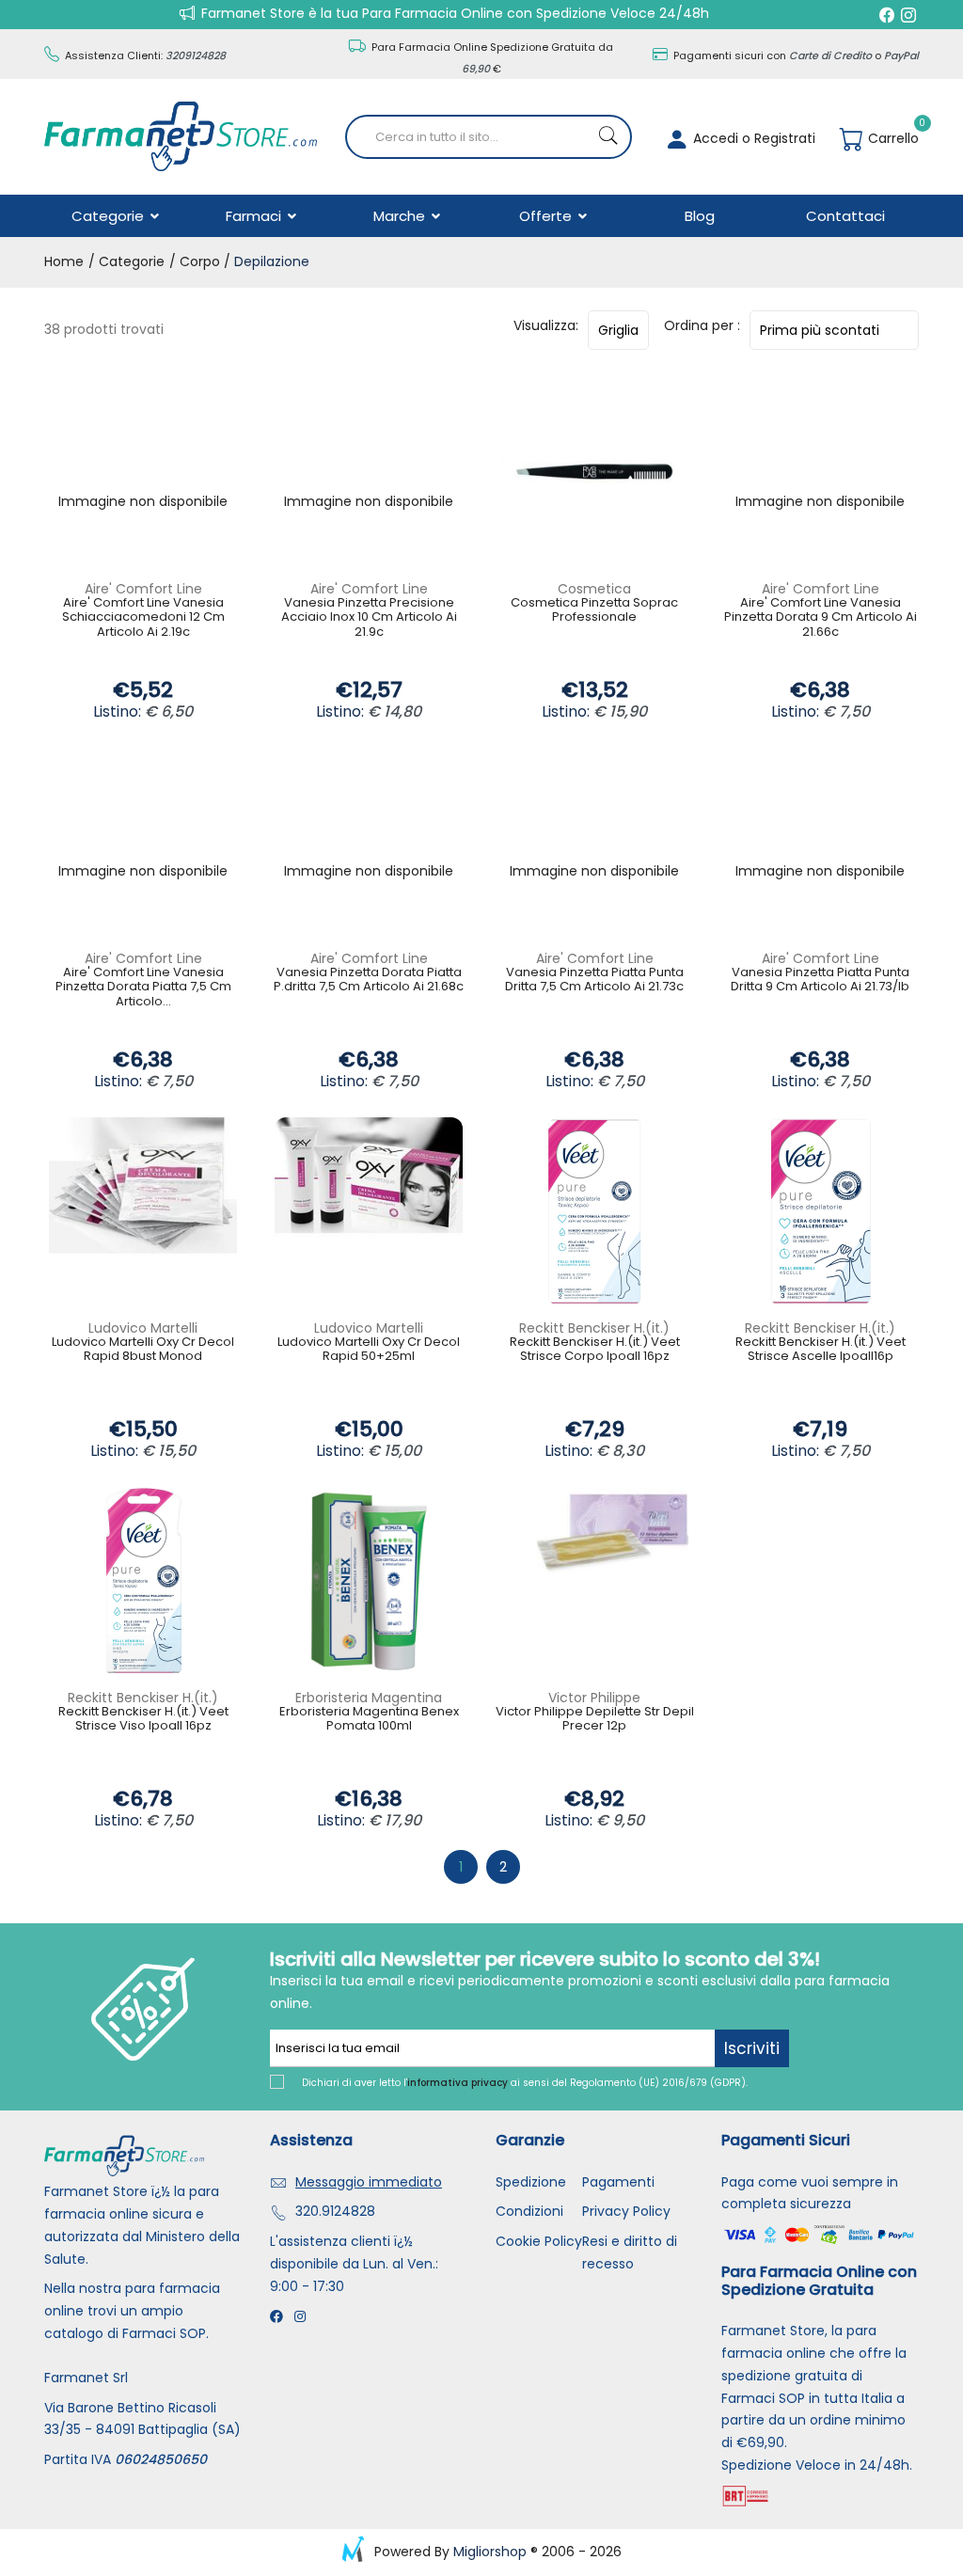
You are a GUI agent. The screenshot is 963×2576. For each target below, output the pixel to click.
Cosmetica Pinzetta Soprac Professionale (594, 611)
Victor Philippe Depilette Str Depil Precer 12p (595, 1720)
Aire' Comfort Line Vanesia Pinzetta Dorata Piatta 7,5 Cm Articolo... (143, 988)
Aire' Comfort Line (143, 589)
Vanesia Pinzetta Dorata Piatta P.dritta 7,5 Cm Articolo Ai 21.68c (369, 980)
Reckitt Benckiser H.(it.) (594, 1328)
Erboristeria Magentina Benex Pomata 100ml (369, 1720)
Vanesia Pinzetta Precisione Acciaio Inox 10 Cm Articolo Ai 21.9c (369, 618)
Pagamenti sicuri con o (795, 55)
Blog (700, 216)
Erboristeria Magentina (369, 1698)
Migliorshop (490, 2552)
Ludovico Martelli (143, 1328)
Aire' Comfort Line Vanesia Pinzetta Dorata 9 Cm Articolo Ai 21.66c (821, 618)
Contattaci (845, 216)
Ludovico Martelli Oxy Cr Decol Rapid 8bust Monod (143, 1350)
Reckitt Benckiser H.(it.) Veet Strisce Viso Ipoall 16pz (143, 1720)
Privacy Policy (626, 2211)
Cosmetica (594, 589)
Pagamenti (618, 2182)
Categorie (110, 216)
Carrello (892, 138)
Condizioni (529, 2211)
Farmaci (255, 216)
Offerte (547, 216)
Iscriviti (752, 2048)
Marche (401, 216)
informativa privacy (458, 2083)
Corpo (200, 261)
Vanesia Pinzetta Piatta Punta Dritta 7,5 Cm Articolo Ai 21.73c (594, 980)
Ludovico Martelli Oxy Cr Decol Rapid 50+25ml (369, 1350)
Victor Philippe (594, 1698)
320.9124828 (335, 2211)
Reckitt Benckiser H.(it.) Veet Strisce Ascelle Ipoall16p (821, 1350)
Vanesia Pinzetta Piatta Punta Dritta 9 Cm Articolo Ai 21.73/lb (820, 980)
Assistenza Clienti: (144, 55)
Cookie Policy (539, 2241)
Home (64, 261)
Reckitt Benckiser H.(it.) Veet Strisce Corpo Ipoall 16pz (595, 1350)
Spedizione (531, 2182)
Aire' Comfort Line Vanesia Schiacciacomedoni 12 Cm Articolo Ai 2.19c (143, 618)
